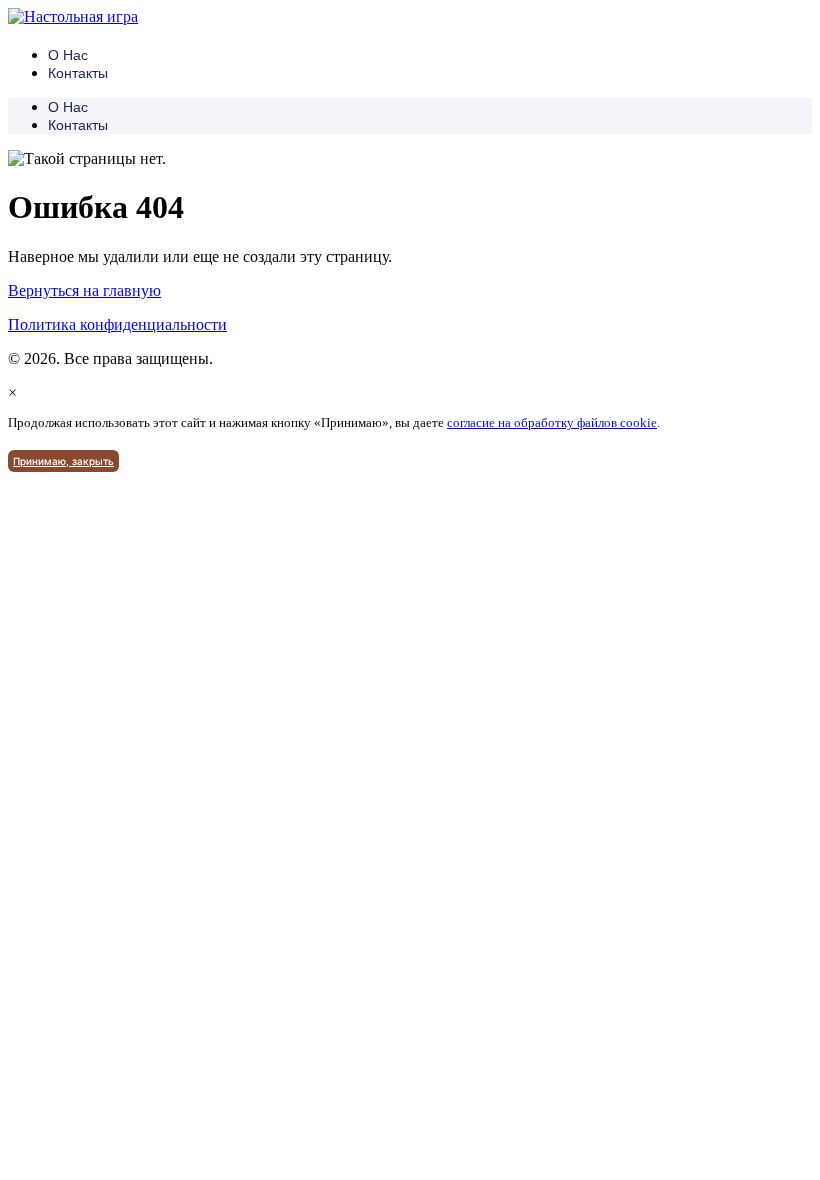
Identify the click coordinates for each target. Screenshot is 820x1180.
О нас (68, 55)
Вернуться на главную (84, 290)
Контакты (78, 73)
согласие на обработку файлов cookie (552, 422)
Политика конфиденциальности (117, 324)
